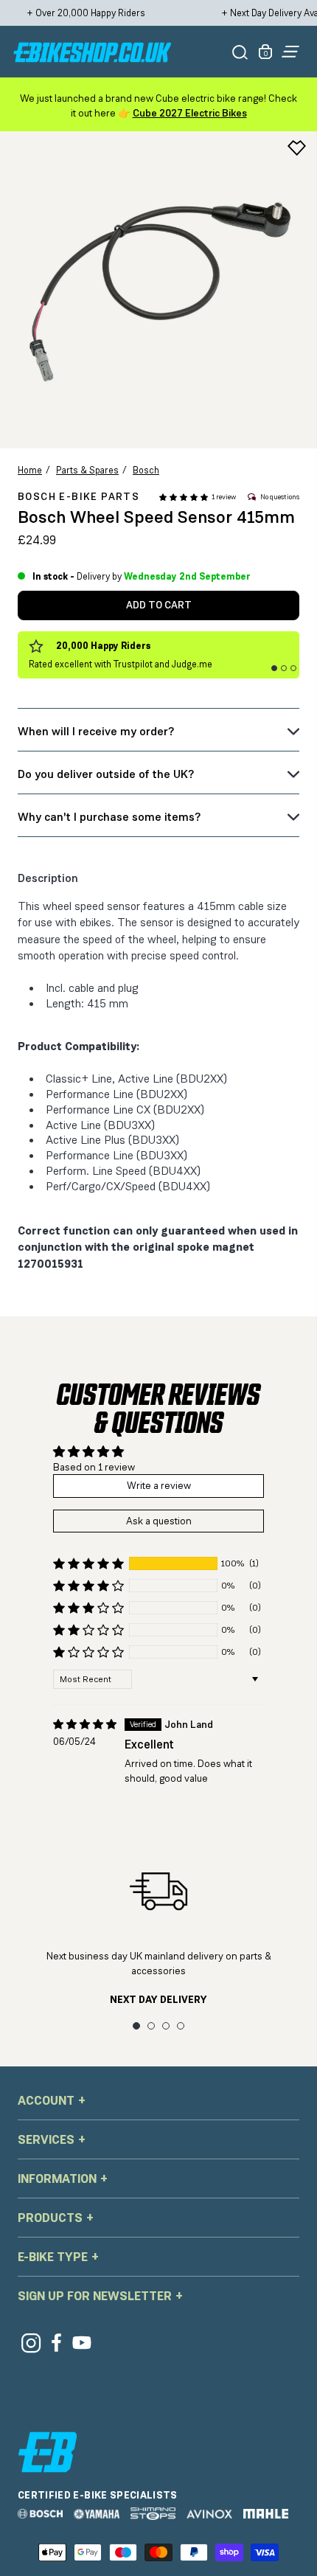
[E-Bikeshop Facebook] (56, 2343)
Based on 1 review (94, 1467)
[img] (85, 1725)
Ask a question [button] (159, 1521)
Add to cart (159, 605)
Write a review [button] (159, 1485)
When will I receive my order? (96, 731)
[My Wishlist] (297, 148)
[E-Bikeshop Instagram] (31, 2343)
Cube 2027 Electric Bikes (190, 113)
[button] (184, 497)
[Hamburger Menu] (290, 52)
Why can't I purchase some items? (109, 817)
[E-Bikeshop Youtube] (82, 2343)
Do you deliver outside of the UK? (106, 774)
